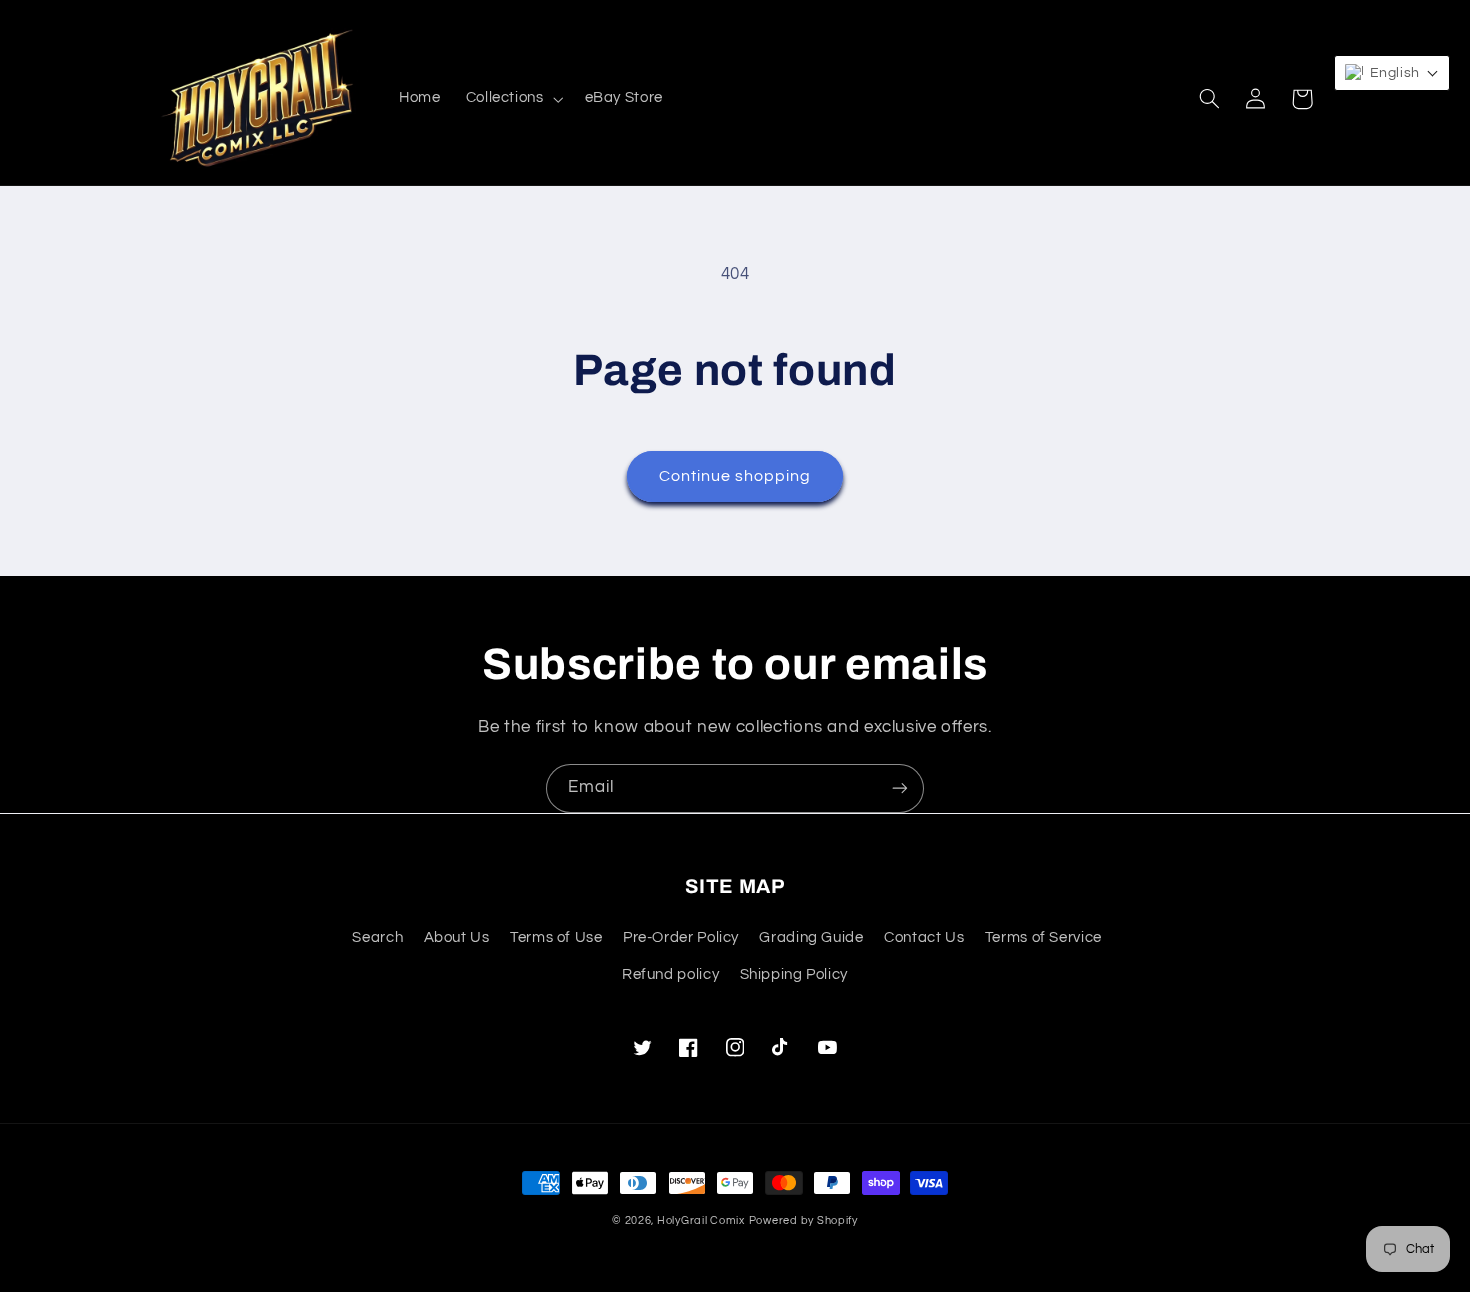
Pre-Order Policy (681, 937)
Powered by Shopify (803, 1220)
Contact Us (924, 937)
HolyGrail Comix (701, 1220)
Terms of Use (556, 937)
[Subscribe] (900, 788)
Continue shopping (735, 476)
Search (377, 937)
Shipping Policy (794, 974)
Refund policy (670, 974)
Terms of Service (1043, 937)
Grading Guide (811, 937)
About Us (457, 937)
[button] (512, 99)
